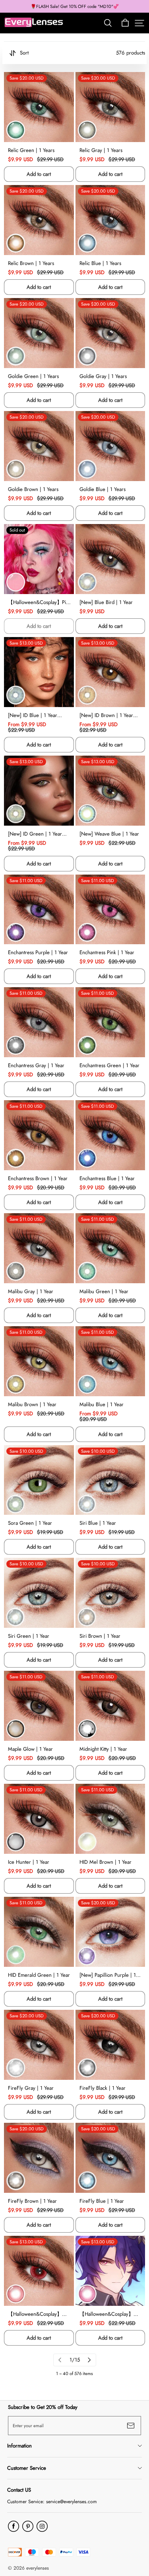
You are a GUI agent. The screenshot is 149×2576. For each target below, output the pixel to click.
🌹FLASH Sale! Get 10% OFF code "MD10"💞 (75, 6)
